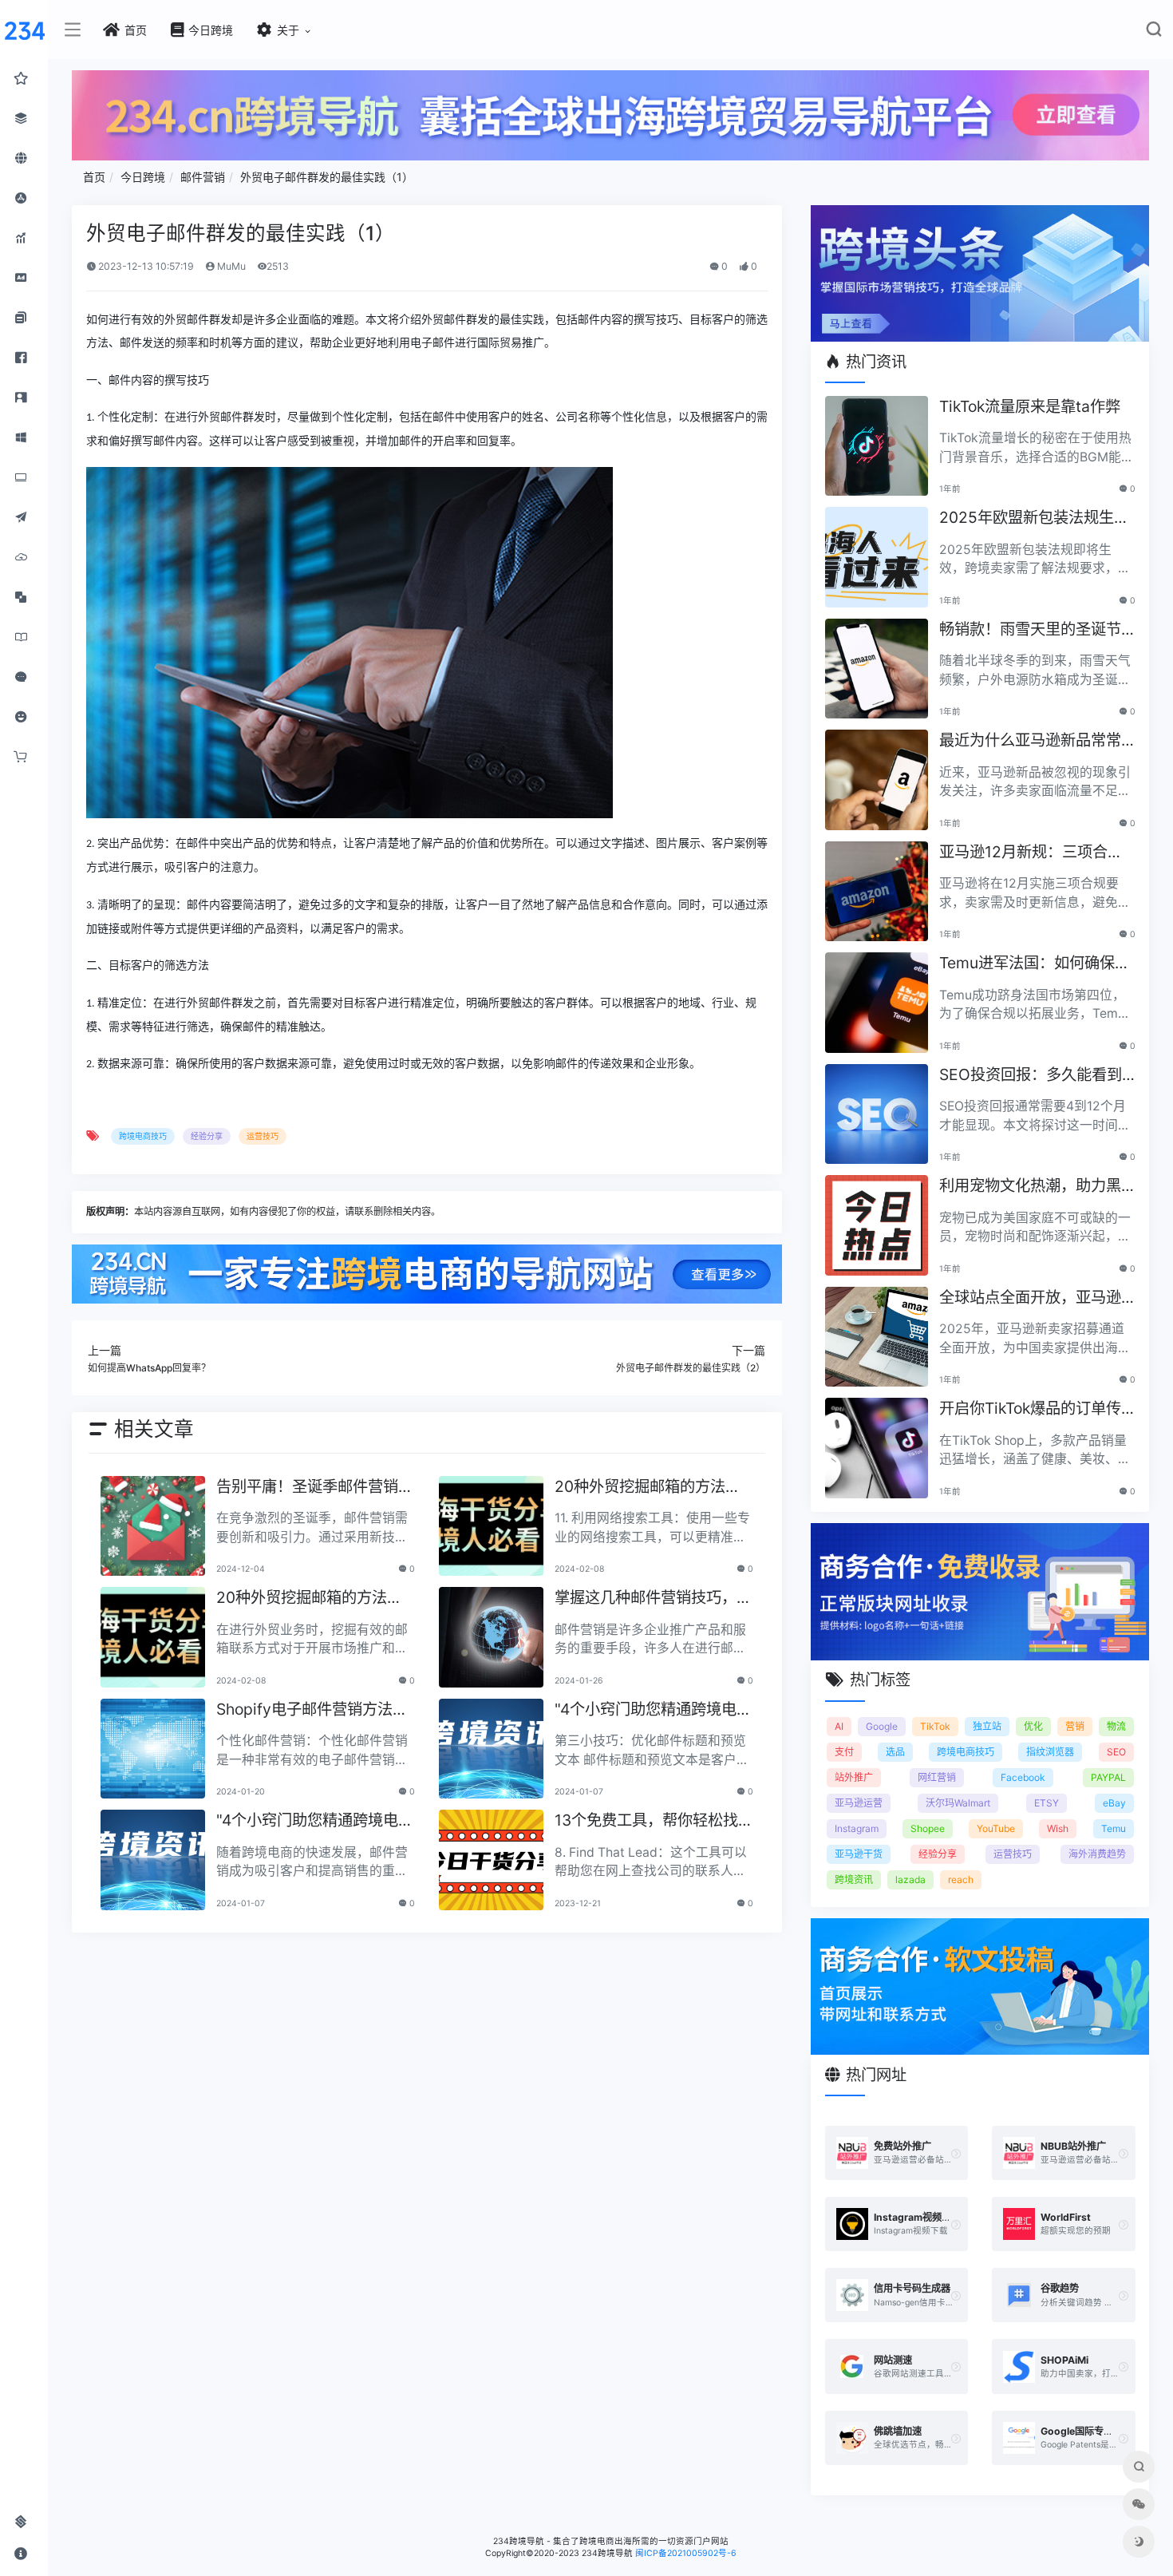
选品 (895, 1752)
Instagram (857, 1828)
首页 (94, 177)
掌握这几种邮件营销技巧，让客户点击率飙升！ (653, 1599)
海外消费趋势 (1097, 1854)
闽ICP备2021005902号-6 (686, 2553)
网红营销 (937, 1777)
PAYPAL (1108, 1777)
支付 (844, 1752)
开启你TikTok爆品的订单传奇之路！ (1030, 1409)
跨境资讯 (854, 1880)
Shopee (928, 1828)
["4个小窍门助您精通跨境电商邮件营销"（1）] (153, 1860)
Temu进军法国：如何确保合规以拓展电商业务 (1035, 964)
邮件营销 (203, 177)
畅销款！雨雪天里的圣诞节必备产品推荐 (1030, 630)
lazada (910, 1880)
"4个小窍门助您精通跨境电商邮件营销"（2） (653, 1710)
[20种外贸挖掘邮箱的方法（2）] (491, 1526)
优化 (1033, 1726)
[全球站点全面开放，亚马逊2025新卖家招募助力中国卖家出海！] (877, 1337)
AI (839, 1726)
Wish (1058, 1828)
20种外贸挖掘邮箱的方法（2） (640, 1488)
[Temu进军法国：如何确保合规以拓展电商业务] (877, 1003)
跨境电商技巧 (143, 1136)
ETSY (1047, 1803)
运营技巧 (263, 1136)
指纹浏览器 (1050, 1752)
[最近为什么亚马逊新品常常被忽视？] (877, 780)
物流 (1116, 1726)
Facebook (1023, 1777)
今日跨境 (143, 177)
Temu (1114, 1828)
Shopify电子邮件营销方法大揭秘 (312, 1710)
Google (882, 1726)
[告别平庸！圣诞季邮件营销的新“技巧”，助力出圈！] (153, 1526)
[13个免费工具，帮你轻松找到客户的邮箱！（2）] (491, 1860)
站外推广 (854, 1777)
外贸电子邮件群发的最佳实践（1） (327, 177)
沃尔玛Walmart (958, 1803)
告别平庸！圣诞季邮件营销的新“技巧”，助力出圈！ (315, 1488)
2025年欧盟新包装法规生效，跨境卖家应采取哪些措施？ (1030, 518)
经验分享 (207, 1136)
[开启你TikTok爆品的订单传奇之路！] (877, 1448)
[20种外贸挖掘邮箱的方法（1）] (153, 1637)
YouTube (996, 1828)
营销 (1075, 1726)
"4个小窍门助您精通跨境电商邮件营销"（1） (315, 1821)
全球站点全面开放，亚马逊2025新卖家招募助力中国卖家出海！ (1037, 1298)
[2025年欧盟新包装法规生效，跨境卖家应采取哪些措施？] (877, 557)
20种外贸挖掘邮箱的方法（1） (302, 1599)
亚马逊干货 (859, 1854)
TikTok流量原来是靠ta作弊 (1030, 406)
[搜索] (1153, 32)
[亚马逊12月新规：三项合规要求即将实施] (877, 892)
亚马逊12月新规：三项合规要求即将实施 (1031, 853)
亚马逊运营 (859, 1803)
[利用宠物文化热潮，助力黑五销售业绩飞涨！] (877, 1225)
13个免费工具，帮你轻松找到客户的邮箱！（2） (646, 1821)
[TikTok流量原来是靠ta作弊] (877, 446)
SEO (1116, 1752)
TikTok (935, 1726)
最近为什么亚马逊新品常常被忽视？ (1030, 741)
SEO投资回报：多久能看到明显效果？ (1031, 1076)
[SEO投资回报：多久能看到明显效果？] (877, 1114)
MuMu (230, 266)
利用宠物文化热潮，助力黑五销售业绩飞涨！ (1030, 1187)
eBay (1114, 1803)
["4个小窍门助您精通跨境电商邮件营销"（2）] (491, 1749)
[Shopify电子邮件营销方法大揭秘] (153, 1749)
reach (961, 1880)
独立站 (987, 1726)
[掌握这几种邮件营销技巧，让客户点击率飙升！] (491, 1637)
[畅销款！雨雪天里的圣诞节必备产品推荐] (877, 669)
